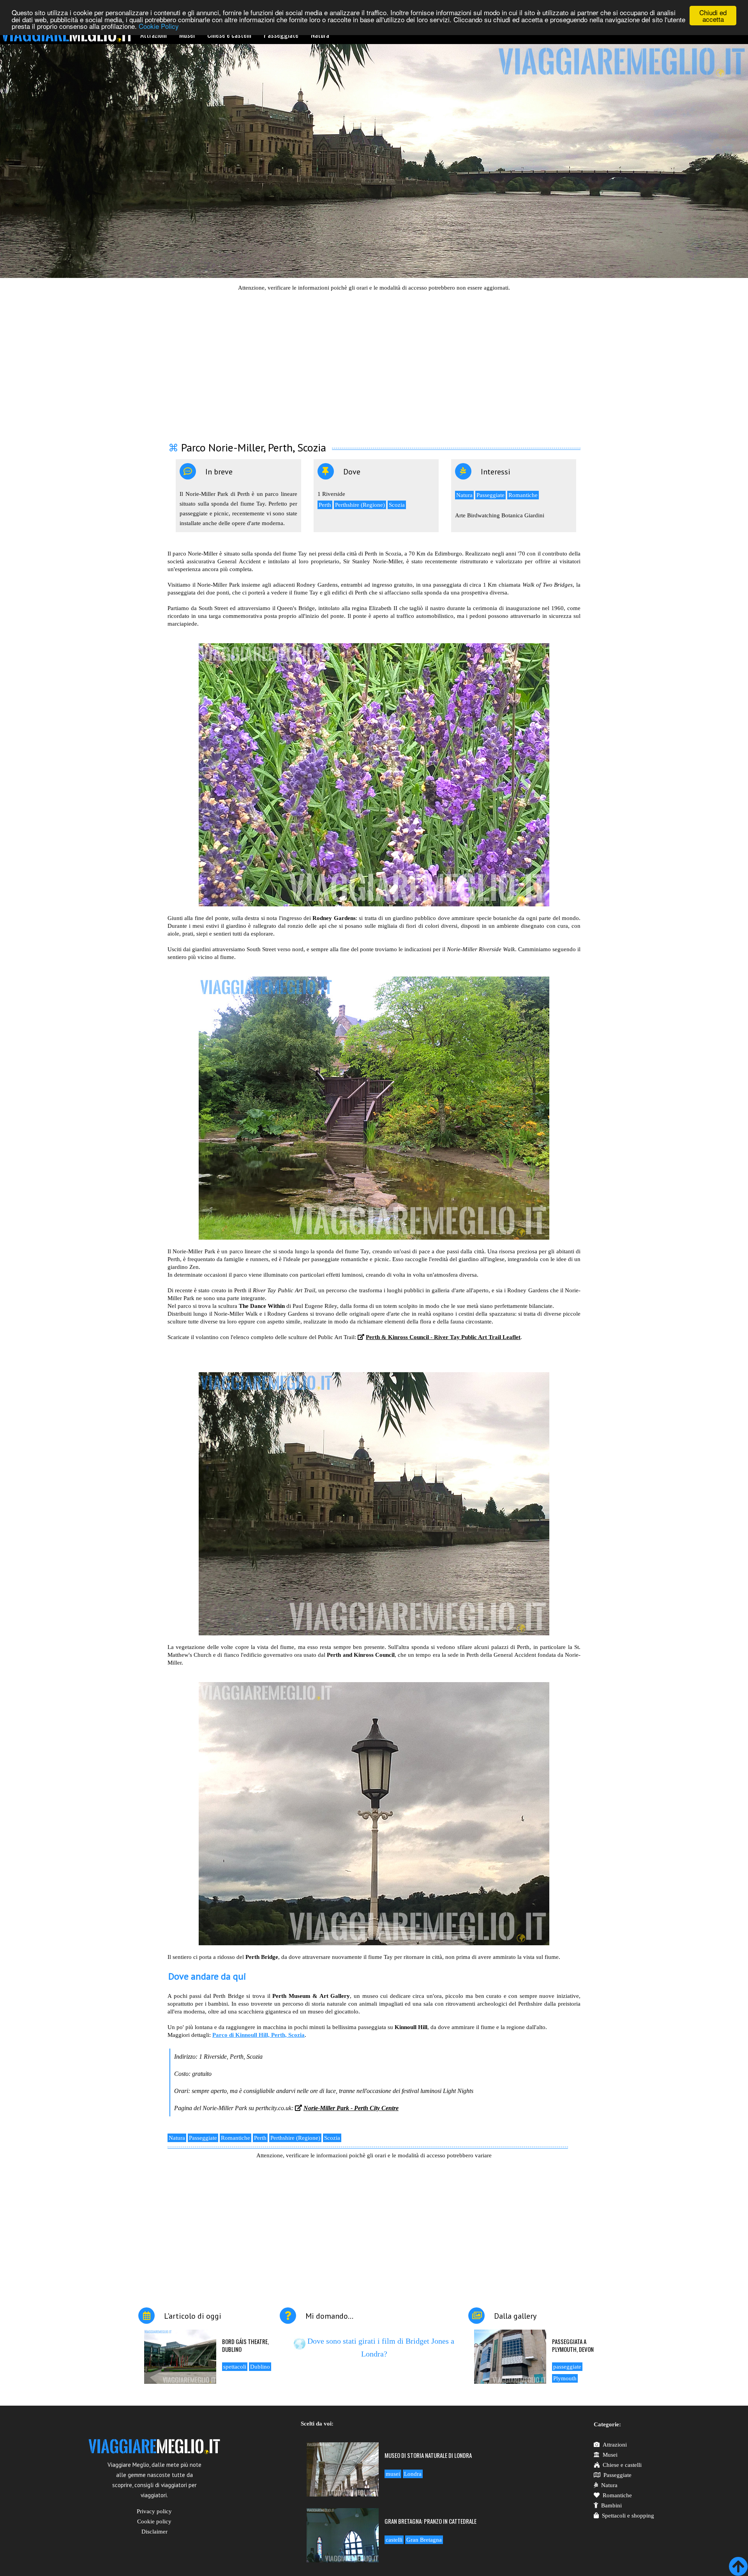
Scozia (397, 505)
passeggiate (567, 2367)
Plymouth (565, 2378)
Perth (325, 505)
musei (393, 2474)
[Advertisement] (374, 362)
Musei (610, 2455)
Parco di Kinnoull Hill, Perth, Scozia (258, 2035)
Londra (413, 2474)
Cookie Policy (159, 26)
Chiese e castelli (622, 2465)
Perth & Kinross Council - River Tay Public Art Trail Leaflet (443, 1337)
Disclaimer (154, 2532)
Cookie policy (154, 2521)
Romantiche (523, 495)
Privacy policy (154, 2511)
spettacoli (235, 2367)
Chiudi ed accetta (713, 16)
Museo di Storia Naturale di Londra (428, 2455)
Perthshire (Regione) (360, 505)
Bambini (611, 2505)
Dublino (260, 2367)
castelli (394, 2540)
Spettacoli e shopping (628, 2516)
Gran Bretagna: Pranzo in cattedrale (430, 2521)
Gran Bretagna (424, 2540)
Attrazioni (615, 2445)
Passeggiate (490, 495)
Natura (464, 495)
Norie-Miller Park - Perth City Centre (351, 2108)
